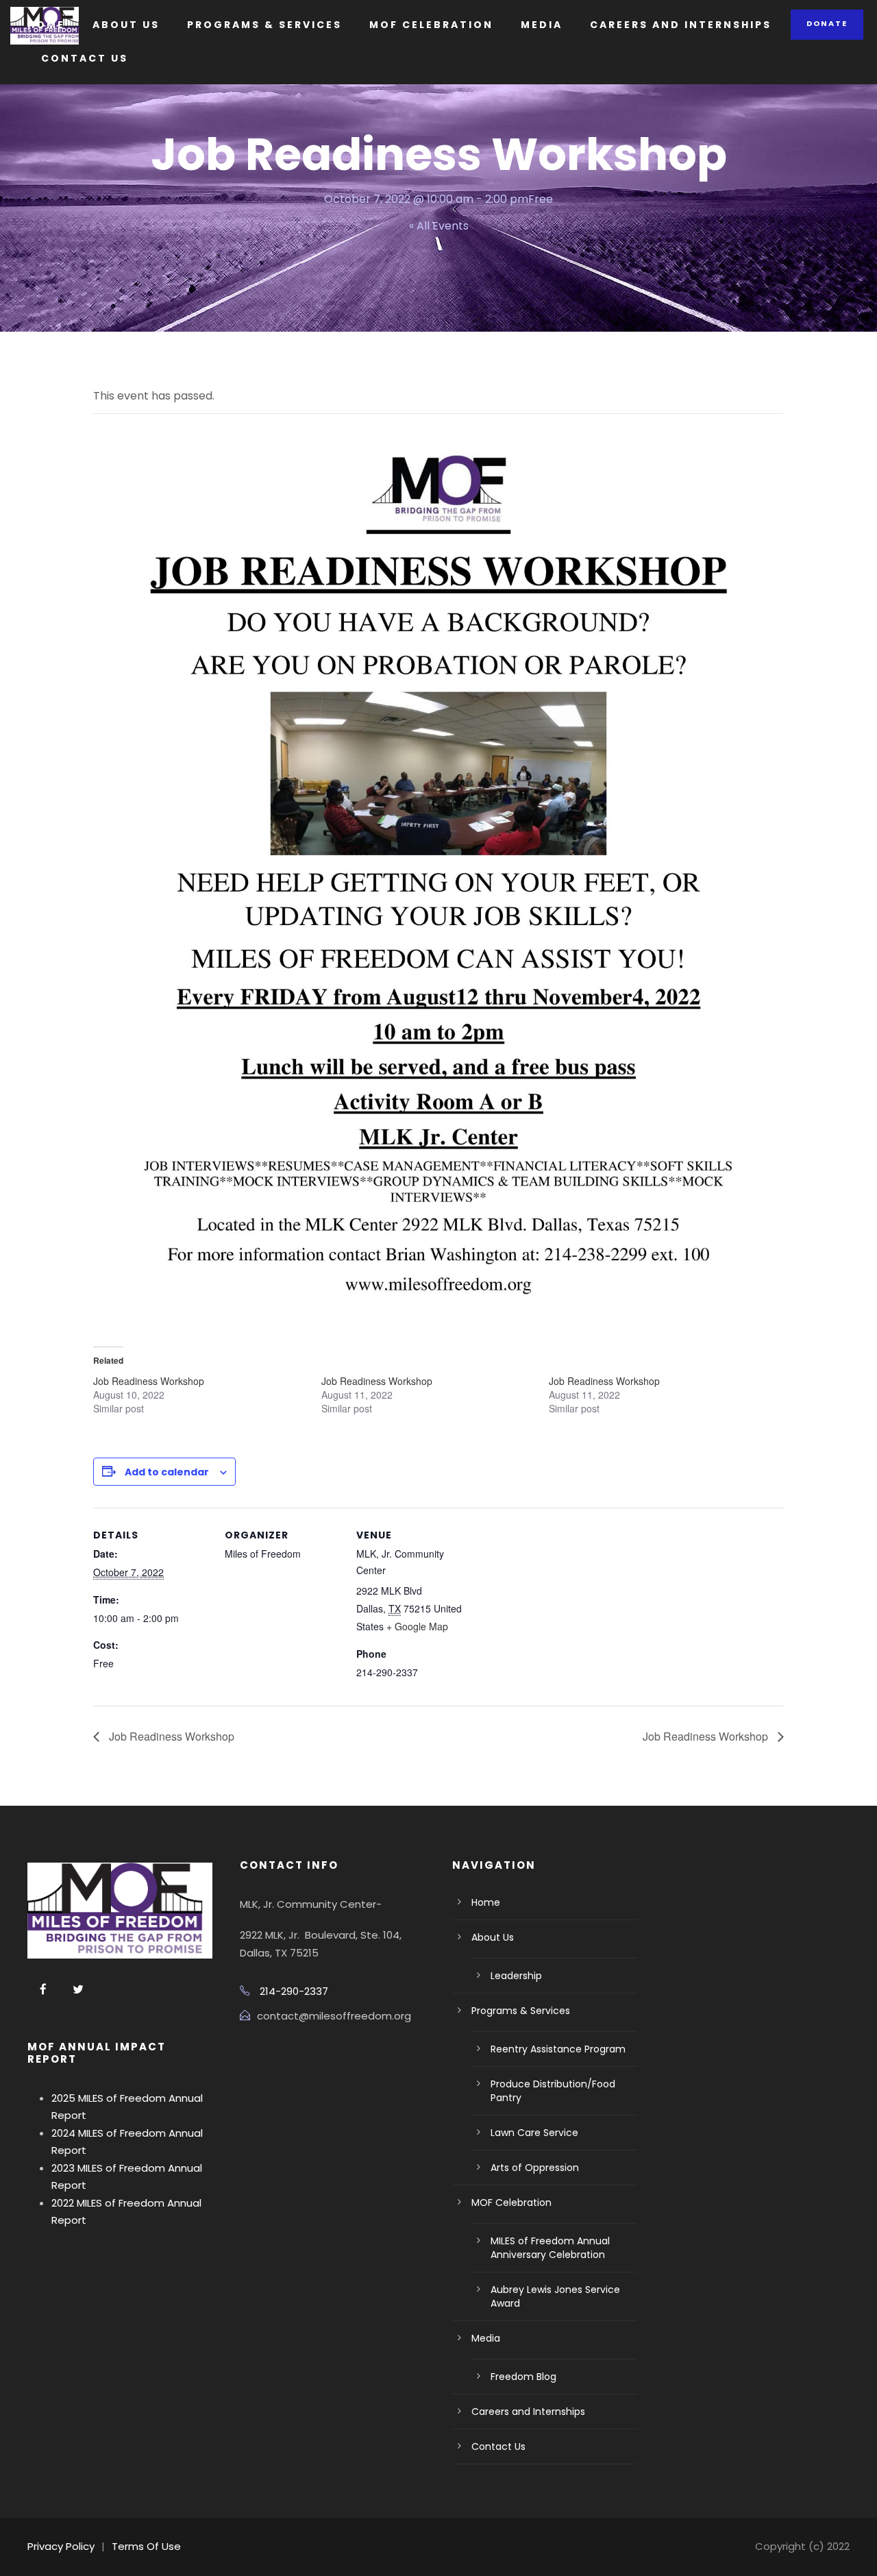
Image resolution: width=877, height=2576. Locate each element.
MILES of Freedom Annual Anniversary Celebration (550, 2248)
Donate (827, 23)
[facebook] (43, 1990)
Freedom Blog (523, 2377)
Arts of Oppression (535, 2168)
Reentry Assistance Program (558, 2049)
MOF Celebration (431, 25)
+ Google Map (417, 1626)
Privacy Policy (61, 2546)
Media (542, 25)
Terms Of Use (146, 2546)
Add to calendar (167, 1472)
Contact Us (85, 58)
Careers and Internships (681, 25)
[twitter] (78, 1990)
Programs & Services (264, 25)
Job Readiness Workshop (149, 1381)
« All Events (439, 226)
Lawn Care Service (534, 2133)
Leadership (516, 1976)
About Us (126, 25)
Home (46, 25)
